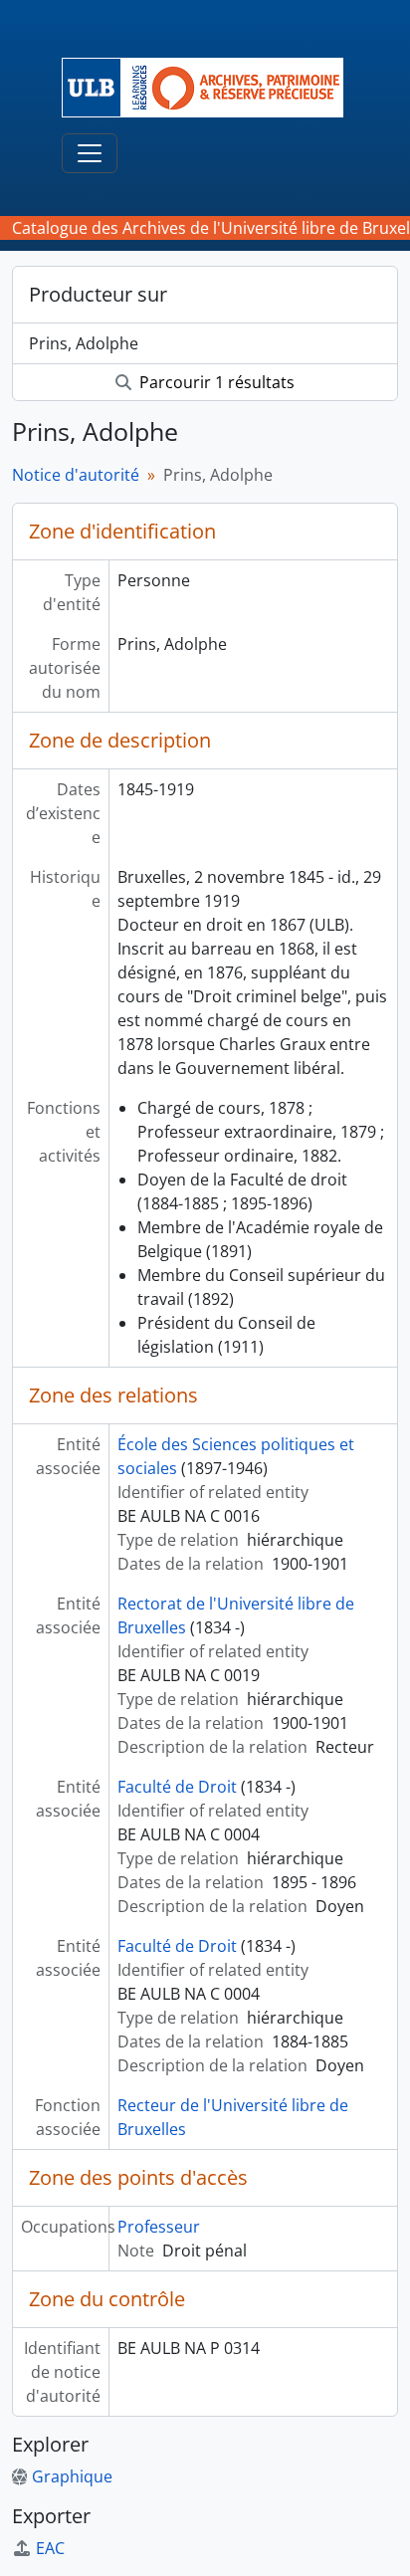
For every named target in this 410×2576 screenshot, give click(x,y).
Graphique (72, 2476)
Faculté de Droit (177, 1787)
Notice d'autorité (76, 475)
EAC (50, 2548)
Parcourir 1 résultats (215, 382)
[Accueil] (210, 88)
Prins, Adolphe (84, 343)
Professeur (159, 2227)
